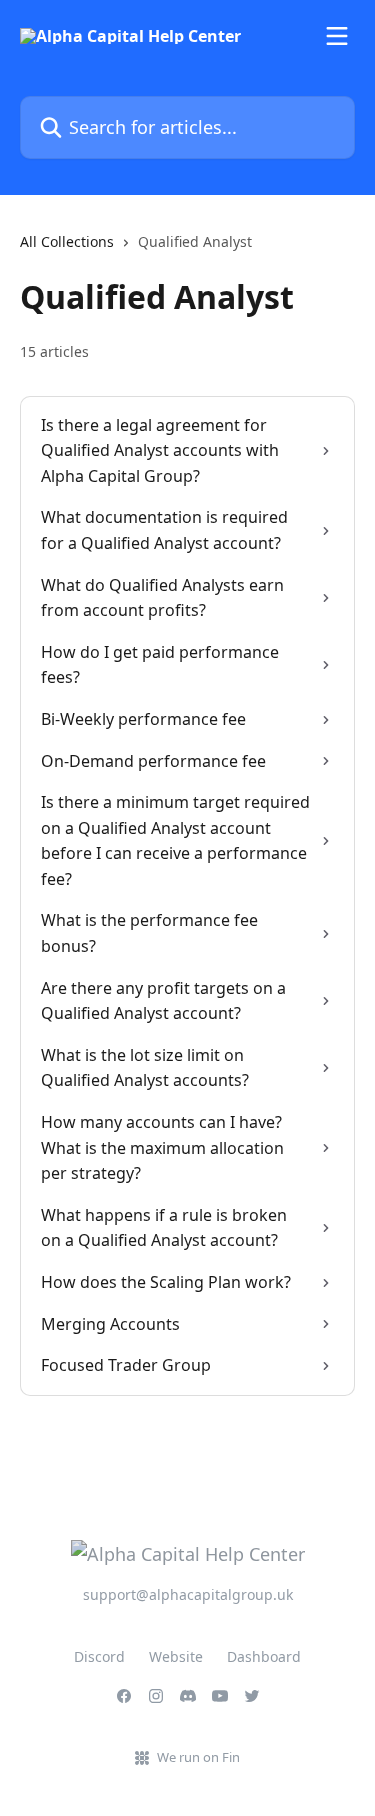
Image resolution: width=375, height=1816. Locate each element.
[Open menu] (337, 36)
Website (176, 1656)
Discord (99, 1656)
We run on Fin (198, 1757)
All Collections (67, 241)
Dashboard (264, 1656)
